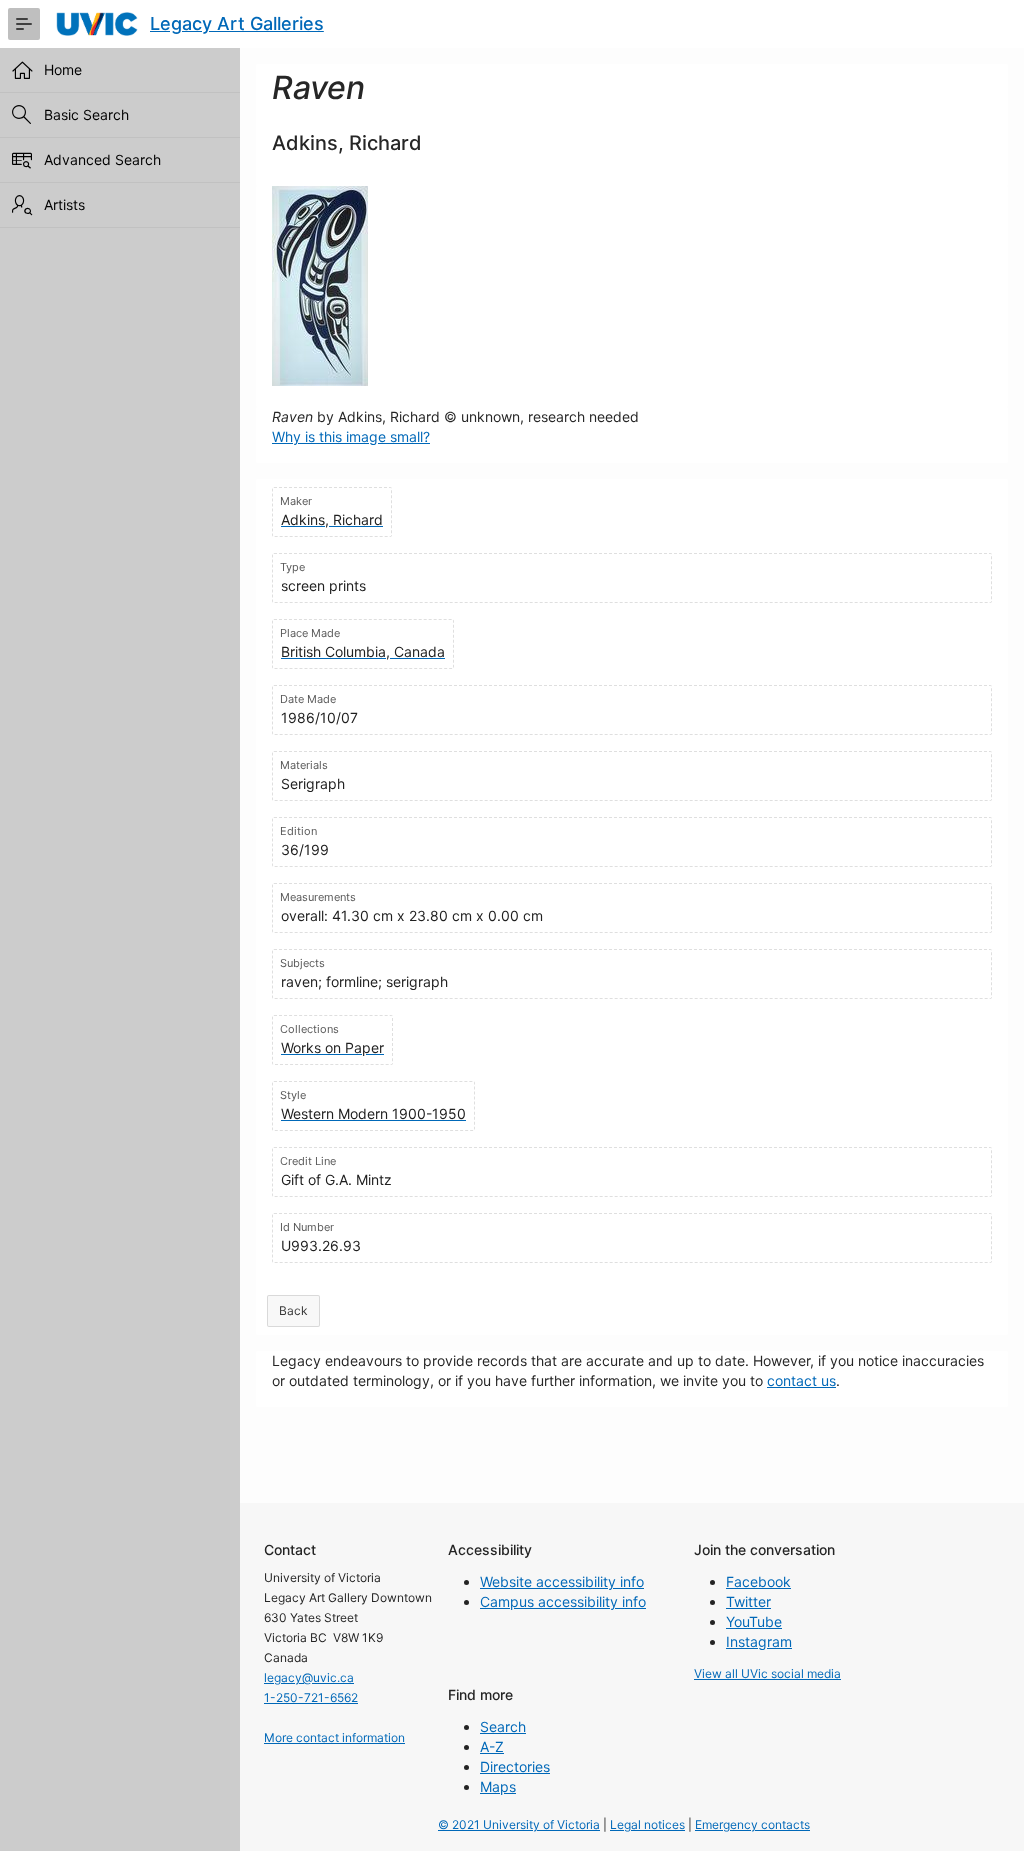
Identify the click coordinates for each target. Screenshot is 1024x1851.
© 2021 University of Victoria (519, 1824)
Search (503, 1726)
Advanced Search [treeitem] (102, 159)
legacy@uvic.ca (309, 1677)
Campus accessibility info (563, 1601)
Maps (498, 1786)
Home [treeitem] (63, 69)
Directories (515, 1766)
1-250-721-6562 (311, 1697)
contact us (801, 1380)
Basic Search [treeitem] (86, 114)
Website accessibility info (562, 1581)
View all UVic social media (767, 1673)
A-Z (492, 1746)
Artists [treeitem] (64, 204)
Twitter (748, 1601)
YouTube (754, 1621)
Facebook (758, 1581)
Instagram (759, 1641)
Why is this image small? (351, 436)
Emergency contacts (752, 1824)
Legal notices (647, 1824)
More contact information (334, 1737)
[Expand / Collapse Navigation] (24, 24)
